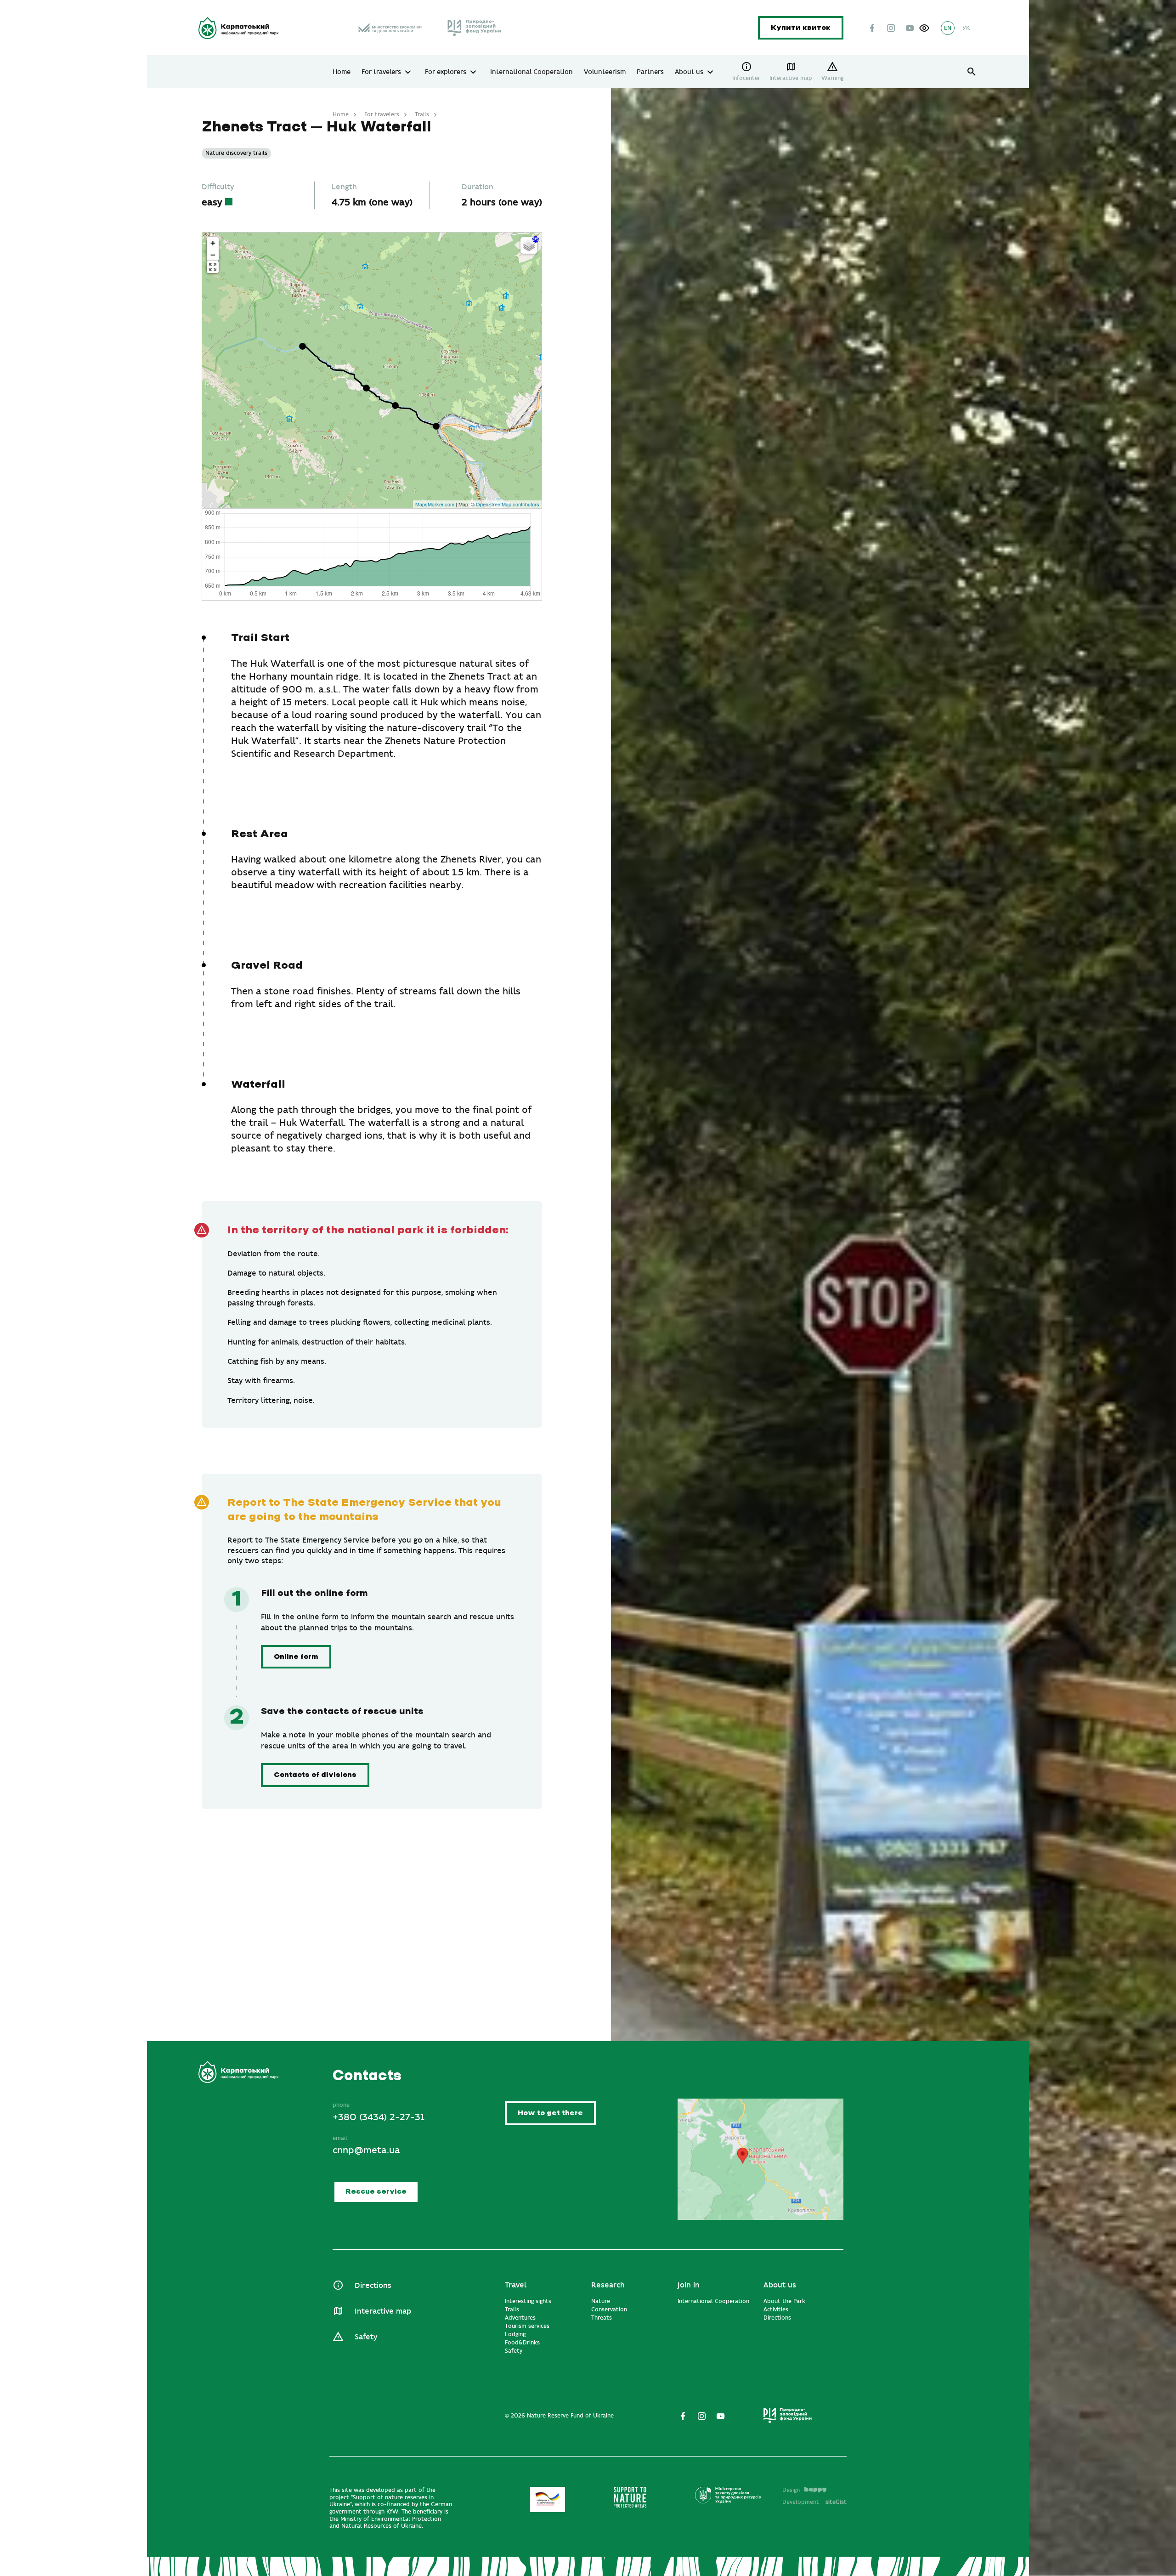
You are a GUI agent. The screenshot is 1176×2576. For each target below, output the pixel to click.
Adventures (520, 2318)
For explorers (446, 72)
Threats (602, 2318)
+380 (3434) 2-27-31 (378, 2117)
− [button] (213, 255)
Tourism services (527, 2326)
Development (814, 2502)
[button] (924, 28)
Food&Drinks (522, 2343)
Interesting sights (528, 2301)
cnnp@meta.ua (366, 2150)
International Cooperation (531, 72)
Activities (776, 2309)
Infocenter (746, 78)
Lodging (515, 2334)
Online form (296, 1657)
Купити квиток (801, 28)
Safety (366, 2337)
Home (342, 72)
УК (966, 28)
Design (791, 2490)
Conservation (609, 2309)
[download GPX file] (536, 239)
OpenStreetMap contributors (508, 504)
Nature (601, 2301)
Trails (422, 114)
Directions (373, 2286)
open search (972, 72)
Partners (650, 72)
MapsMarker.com (435, 504)
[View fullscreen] (213, 267)
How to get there (550, 2114)
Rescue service (376, 2192)
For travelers (381, 72)
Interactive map (791, 78)
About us (689, 72)
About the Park (784, 2301)
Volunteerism (605, 72)
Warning (832, 78)
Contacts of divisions (315, 1775)
